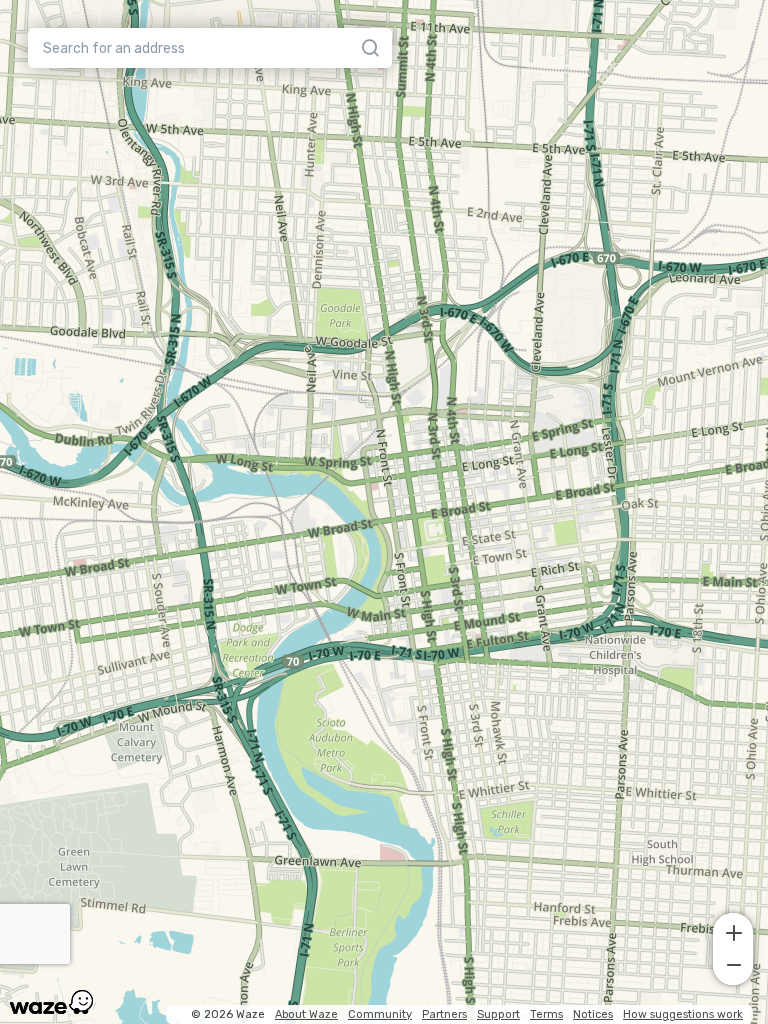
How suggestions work (683, 1014)
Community (380, 1014)
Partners (444, 1014)
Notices (593, 1014)
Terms (546, 1014)
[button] (733, 931)
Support (498, 1014)
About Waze (306, 1014)
